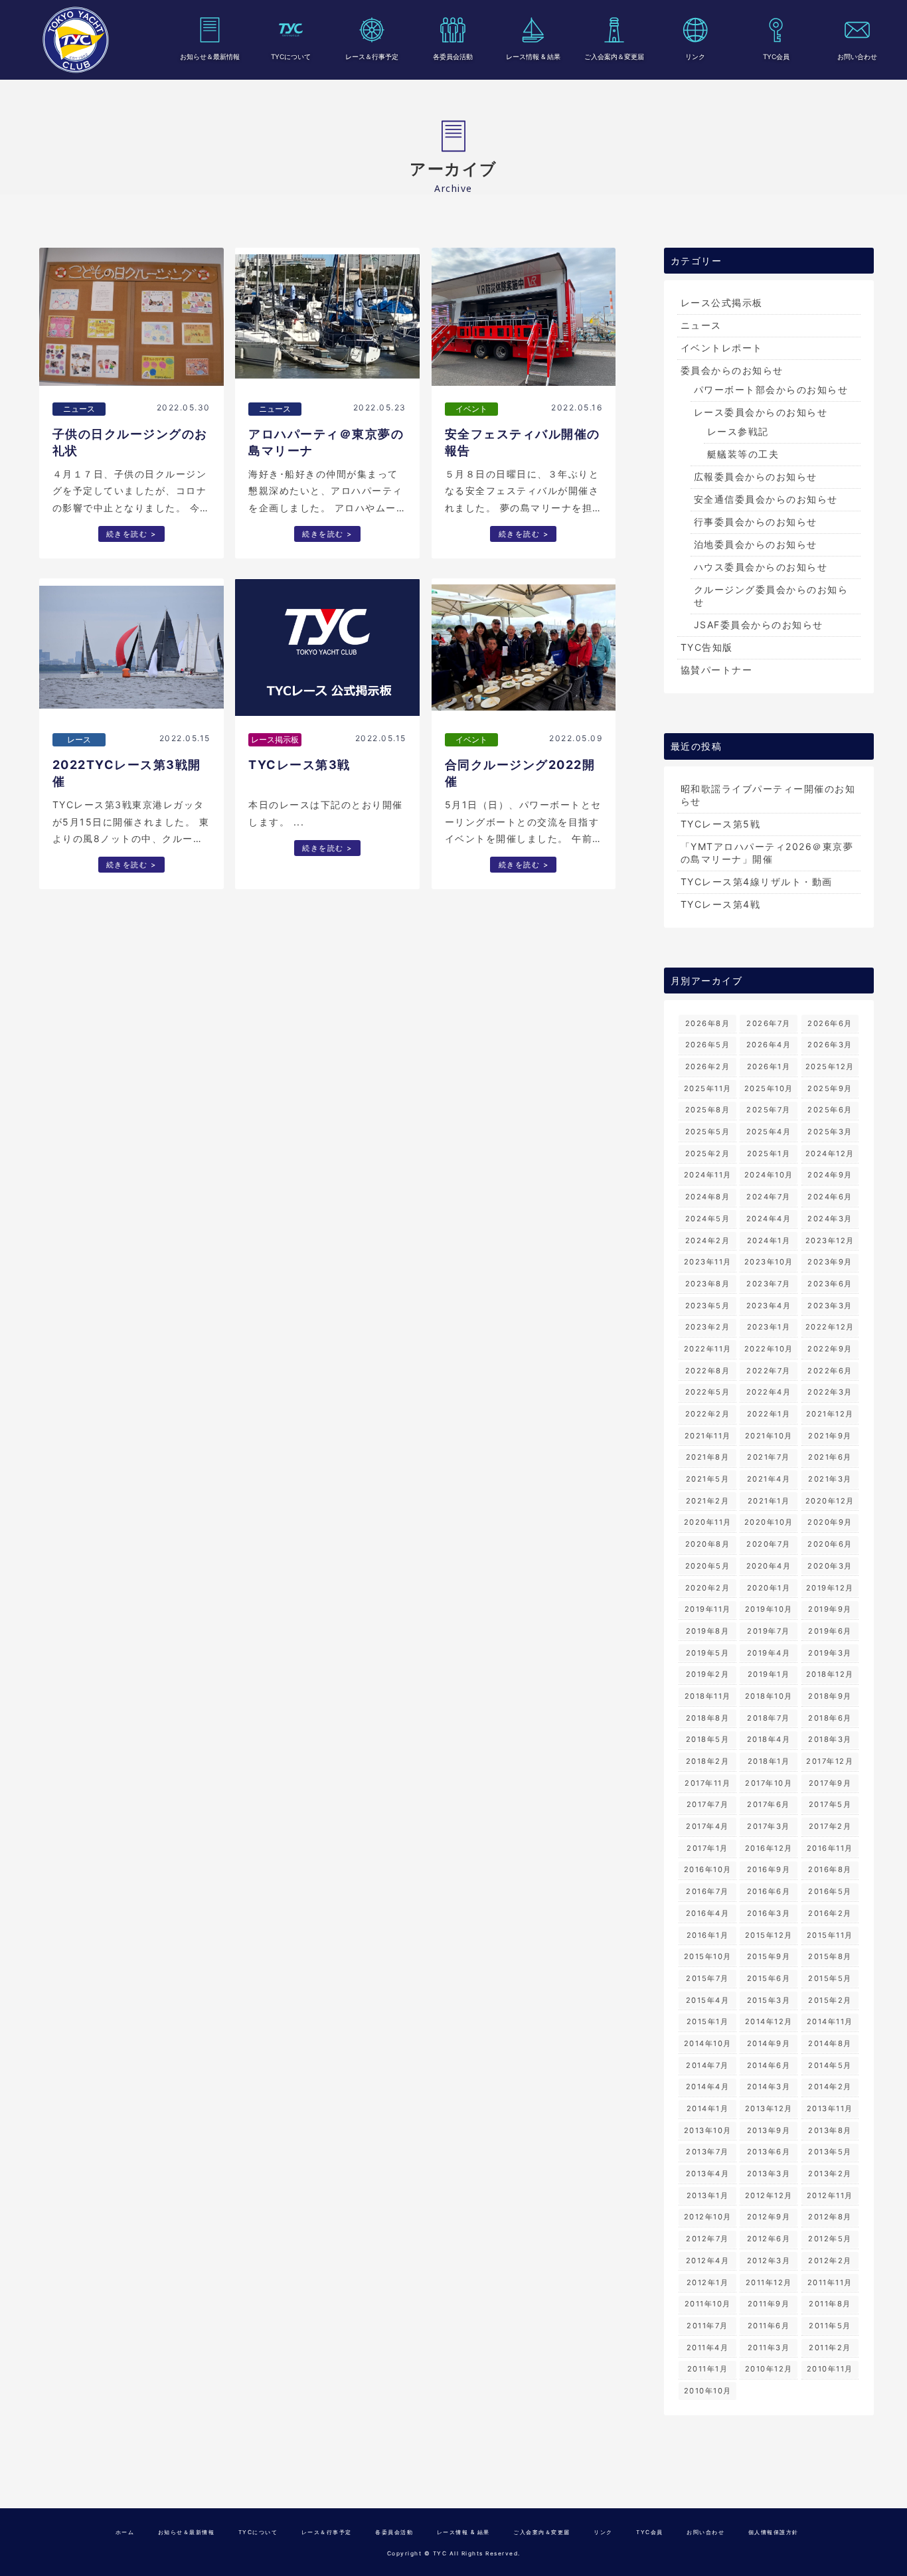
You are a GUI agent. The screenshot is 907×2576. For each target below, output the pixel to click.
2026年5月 (708, 1045)
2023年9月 (830, 1262)
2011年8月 (830, 2304)
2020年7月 (769, 1544)
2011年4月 (708, 2348)
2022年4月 (769, 1392)
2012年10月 (708, 2217)
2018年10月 (769, 1696)
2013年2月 (830, 2174)
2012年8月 (830, 2217)
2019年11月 (708, 1609)
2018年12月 (830, 1674)
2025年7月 (769, 1110)
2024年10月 (769, 1175)
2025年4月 (769, 1132)
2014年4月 (708, 2087)
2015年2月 (830, 2000)
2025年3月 (830, 1132)
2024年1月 (769, 1241)
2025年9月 (830, 1088)
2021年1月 (769, 1501)
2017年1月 (707, 1848)
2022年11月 (708, 1349)
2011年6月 (769, 2326)
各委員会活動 (453, 56)
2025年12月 (830, 1067)
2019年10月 (769, 1609)
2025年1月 (769, 1154)
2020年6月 (830, 1544)
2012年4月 (708, 2261)
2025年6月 (830, 1110)
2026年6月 (830, 1023)
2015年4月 (708, 2000)
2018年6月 (830, 1718)
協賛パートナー (717, 670)
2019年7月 (769, 1631)
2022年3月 (830, 1392)
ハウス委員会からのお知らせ (761, 567)
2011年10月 (708, 2304)
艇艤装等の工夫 (743, 454)
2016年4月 (708, 1913)
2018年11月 (708, 1696)
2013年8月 (830, 2130)
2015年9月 (769, 1956)
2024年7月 (769, 1197)
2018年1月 (769, 1761)
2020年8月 (708, 1544)
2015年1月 (708, 2021)
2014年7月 (707, 2065)
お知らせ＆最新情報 (210, 56)
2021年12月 (830, 1414)
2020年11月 (708, 1522)
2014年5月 (830, 2065)
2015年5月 (830, 1978)
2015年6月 (769, 1978)
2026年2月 (708, 1067)
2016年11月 (830, 1848)
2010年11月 (830, 2369)
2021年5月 (708, 1479)
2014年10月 (708, 2043)
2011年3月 (769, 2348)
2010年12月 (769, 2369)
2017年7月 (708, 1804)
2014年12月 (769, 2021)
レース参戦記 (738, 431)
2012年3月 (769, 2261)
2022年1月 (769, 1414)
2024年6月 (830, 1197)
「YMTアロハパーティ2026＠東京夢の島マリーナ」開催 (767, 853)
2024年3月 (830, 1219)
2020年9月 (830, 1522)
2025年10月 (769, 1088)
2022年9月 (830, 1349)
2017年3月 (769, 1826)
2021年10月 (769, 1436)
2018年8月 (708, 1718)
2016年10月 (708, 1869)
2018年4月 (769, 1739)
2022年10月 (769, 1349)
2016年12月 (769, 1848)
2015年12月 (769, 1935)
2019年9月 (830, 1609)
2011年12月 (769, 2282)
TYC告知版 (707, 647)
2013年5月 (830, 2152)
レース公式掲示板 (722, 302)
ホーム (125, 2532)
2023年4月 (769, 1306)
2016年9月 (769, 1869)
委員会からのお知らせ (732, 370)
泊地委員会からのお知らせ (756, 544)
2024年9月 (830, 1175)
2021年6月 (830, 1457)
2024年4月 (769, 1219)
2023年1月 (769, 1327)
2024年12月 (830, 1154)
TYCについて (291, 56)
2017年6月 (769, 1804)
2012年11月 (830, 2195)
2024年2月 (708, 1241)
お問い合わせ (857, 56)
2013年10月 (708, 2130)
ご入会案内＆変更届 (614, 56)
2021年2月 (708, 1501)
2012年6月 (769, 2239)
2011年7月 (707, 2326)
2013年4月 (708, 2174)
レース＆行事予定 (372, 56)
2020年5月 (708, 1566)
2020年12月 (830, 1501)
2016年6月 (769, 1891)
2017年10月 (769, 1783)
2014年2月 (830, 2087)
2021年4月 (769, 1479)
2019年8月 (708, 1631)
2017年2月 (830, 1826)
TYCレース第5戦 (721, 824)
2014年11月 (830, 2021)
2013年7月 (707, 2152)
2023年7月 (769, 1284)
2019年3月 (830, 1653)
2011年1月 (708, 2369)
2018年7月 (769, 1718)
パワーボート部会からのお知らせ (771, 389)
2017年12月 (830, 1761)
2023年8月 (708, 1284)
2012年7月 (707, 2239)
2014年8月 (830, 2043)
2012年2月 (830, 2261)
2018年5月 (708, 1739)
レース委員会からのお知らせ (761, 412)
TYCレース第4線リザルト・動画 (757, 882)
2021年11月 (708, 1436)
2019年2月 (708, 1674)
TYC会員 (776, 56)
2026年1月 (769, 1067)
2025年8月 (708, 1110)
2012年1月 (708, 2282)
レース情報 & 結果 (533, 56)
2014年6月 (769, 2065)
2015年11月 (830, 1935)
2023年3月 (830, 1306)
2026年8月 (708, 1023)
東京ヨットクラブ (76, 40)
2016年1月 (708, 1935)
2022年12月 (830, 1327)
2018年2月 (708, 1761)
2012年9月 (769, 2217)
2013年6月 (769, 2152)
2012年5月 (830, 2239)
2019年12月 (830, 1588)
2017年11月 (707, 1783)
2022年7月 (769, 1371)
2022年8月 (708, 1371)
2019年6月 (830, 1631)
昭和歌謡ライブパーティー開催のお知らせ (768, 795)
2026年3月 (830, 1045)
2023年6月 (830, 1284)
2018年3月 (830, 1739)
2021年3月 (830, 1479)
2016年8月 (830, 1869)
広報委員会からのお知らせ (756, 476)
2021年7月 (769, 1457)
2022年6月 (830, 1371)
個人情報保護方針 (774, 2532)
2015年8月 (830, 1956)
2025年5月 (708, 1132)
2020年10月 (769, 1522)
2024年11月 (708, 1175)
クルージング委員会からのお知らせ (771, 596)
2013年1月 (708, 2195)
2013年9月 (769, 2130)
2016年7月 (707, 1891)
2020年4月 (769, 1566)
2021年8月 (708, 1457)
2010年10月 (708, 2391)
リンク (695, 56)
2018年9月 (830, 1696)
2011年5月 (830, 2326)
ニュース (701, 325)
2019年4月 (769, 1653)
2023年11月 (708, 1262)
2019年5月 (708, 1653)
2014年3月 (769, 2087)
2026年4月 (769, 1045)
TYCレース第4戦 (721, 904)
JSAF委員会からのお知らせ (759, 625)
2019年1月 (769, 1674)
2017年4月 (707, 1826)
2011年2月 (830, 2348)
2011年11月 (830, 2282)
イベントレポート (722, 348)
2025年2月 (708, 1154)
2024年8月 (708, 1197)
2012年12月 (769, 2195)
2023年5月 (708, 1306)
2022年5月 (708, 1392)
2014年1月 (708, 2108)
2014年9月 (769, 2043)
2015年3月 (769, 2000)
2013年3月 (769, 2174)
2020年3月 (830, 1566)
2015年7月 (707, 1978)
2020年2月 (708, 1588)
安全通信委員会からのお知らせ (766, 499)
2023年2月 (708, 1327)
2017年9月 (830, 1783)
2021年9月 (830, 1436)
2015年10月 (708, 1956)
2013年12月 (769, 2108)
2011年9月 (769, 2304)
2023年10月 (769, 1262)
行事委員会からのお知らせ (756, 522)
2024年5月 (708, 1219)
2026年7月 (769, 1023)
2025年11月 (708, 1088)
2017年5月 (830, 1804)
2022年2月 (708, 1414)
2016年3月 (769, 1913)
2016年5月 (830, 1891)
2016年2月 (830, 1913)
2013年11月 (830, 2108)
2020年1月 (769, 1588)
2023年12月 (830, 1241)
